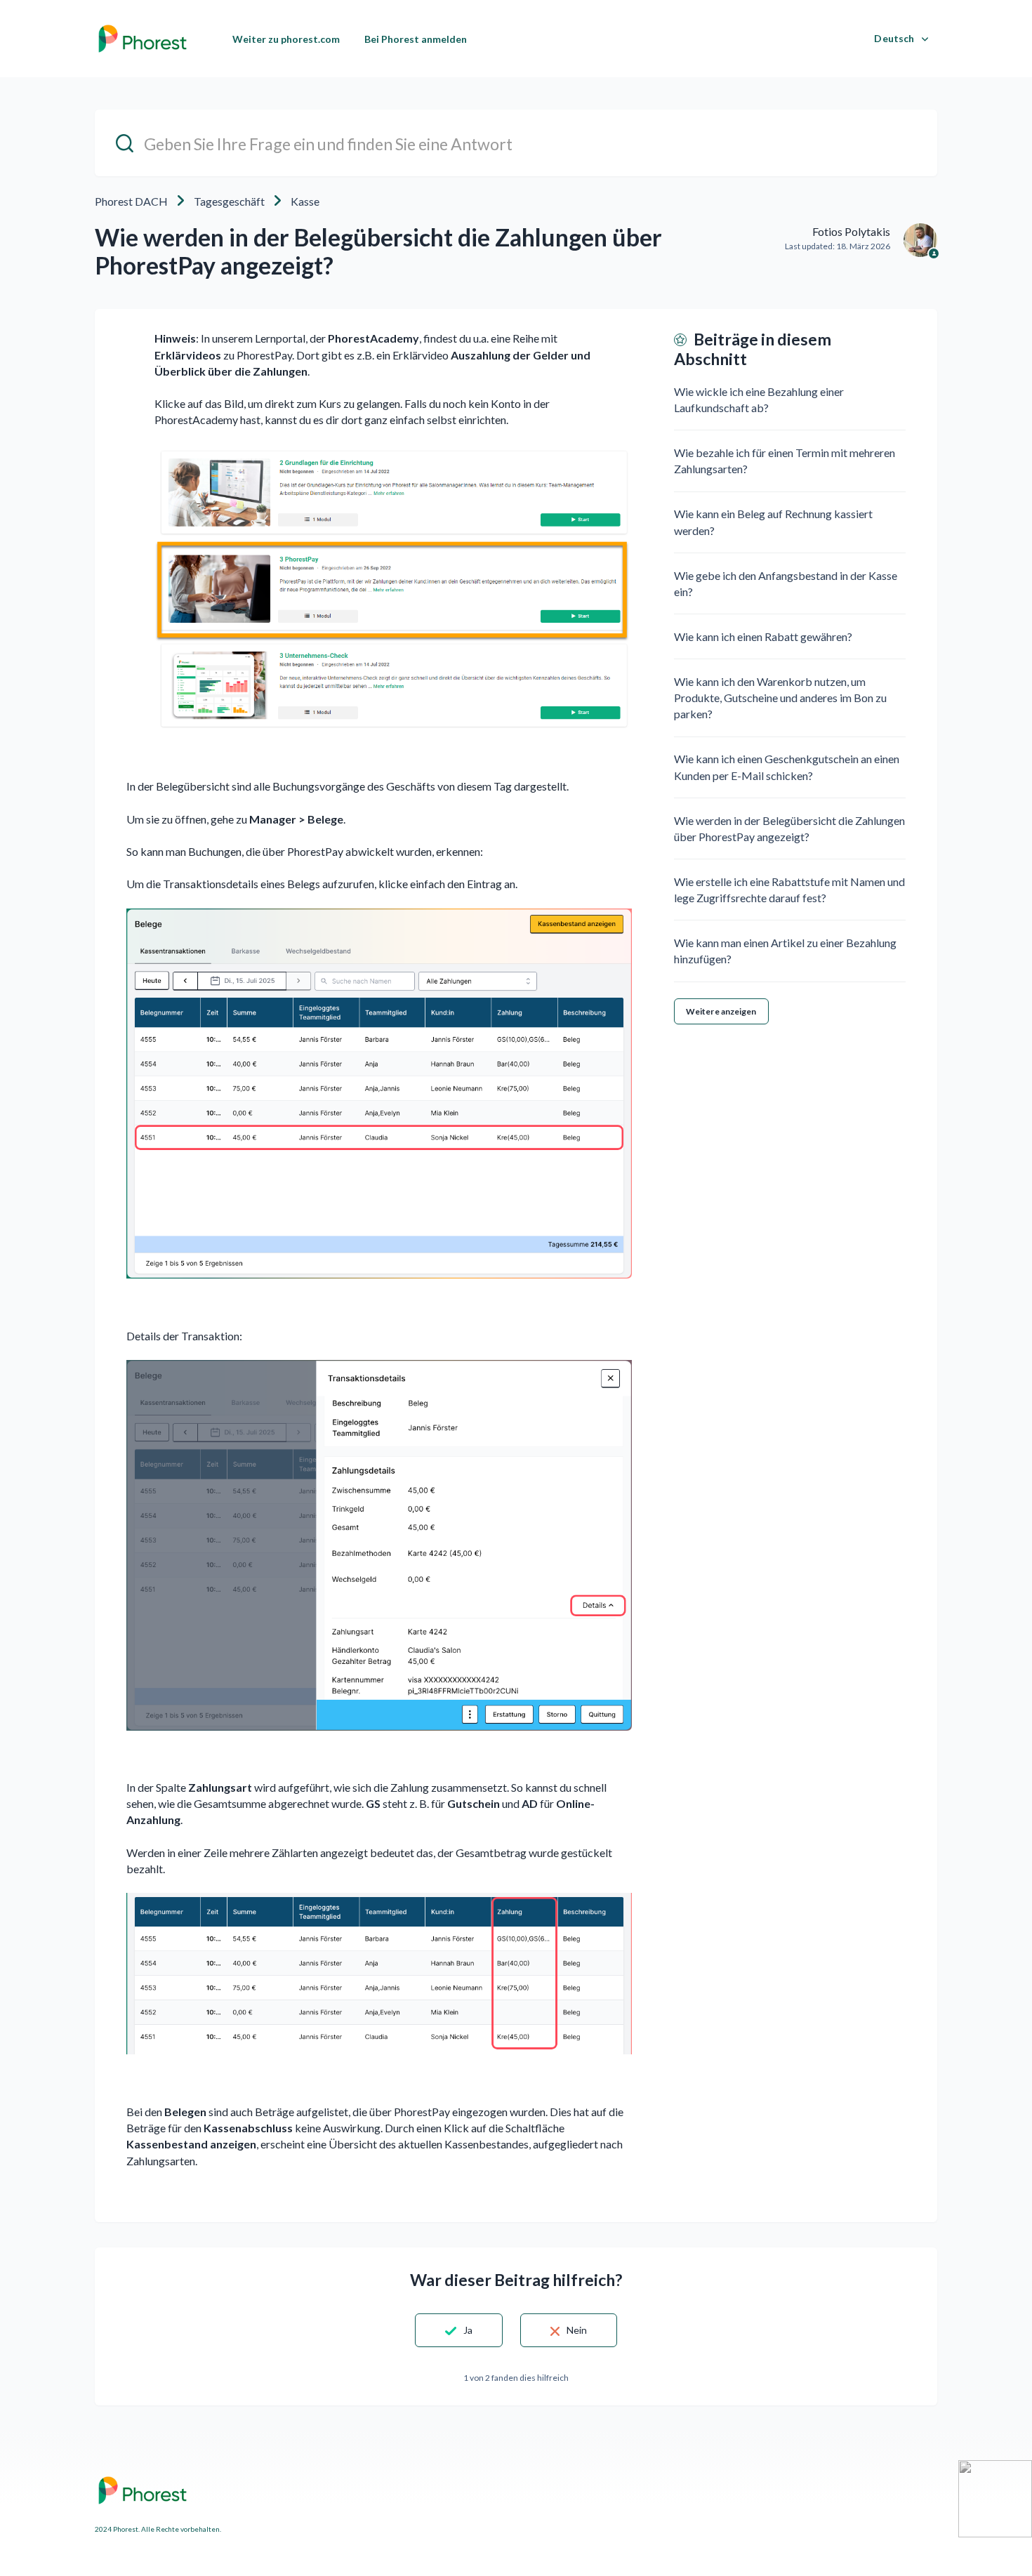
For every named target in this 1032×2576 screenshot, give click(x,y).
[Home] (143, 39)
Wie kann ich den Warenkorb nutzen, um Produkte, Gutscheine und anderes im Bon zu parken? (780, 698)
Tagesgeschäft (229, 201)
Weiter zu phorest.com (286, 39)
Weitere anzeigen (721, 1011)
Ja (468, 2330)
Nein (577, 2330)
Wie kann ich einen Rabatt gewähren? (763, 636)
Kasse (305, 201)
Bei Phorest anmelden (416, 39)
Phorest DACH (131, 201)
